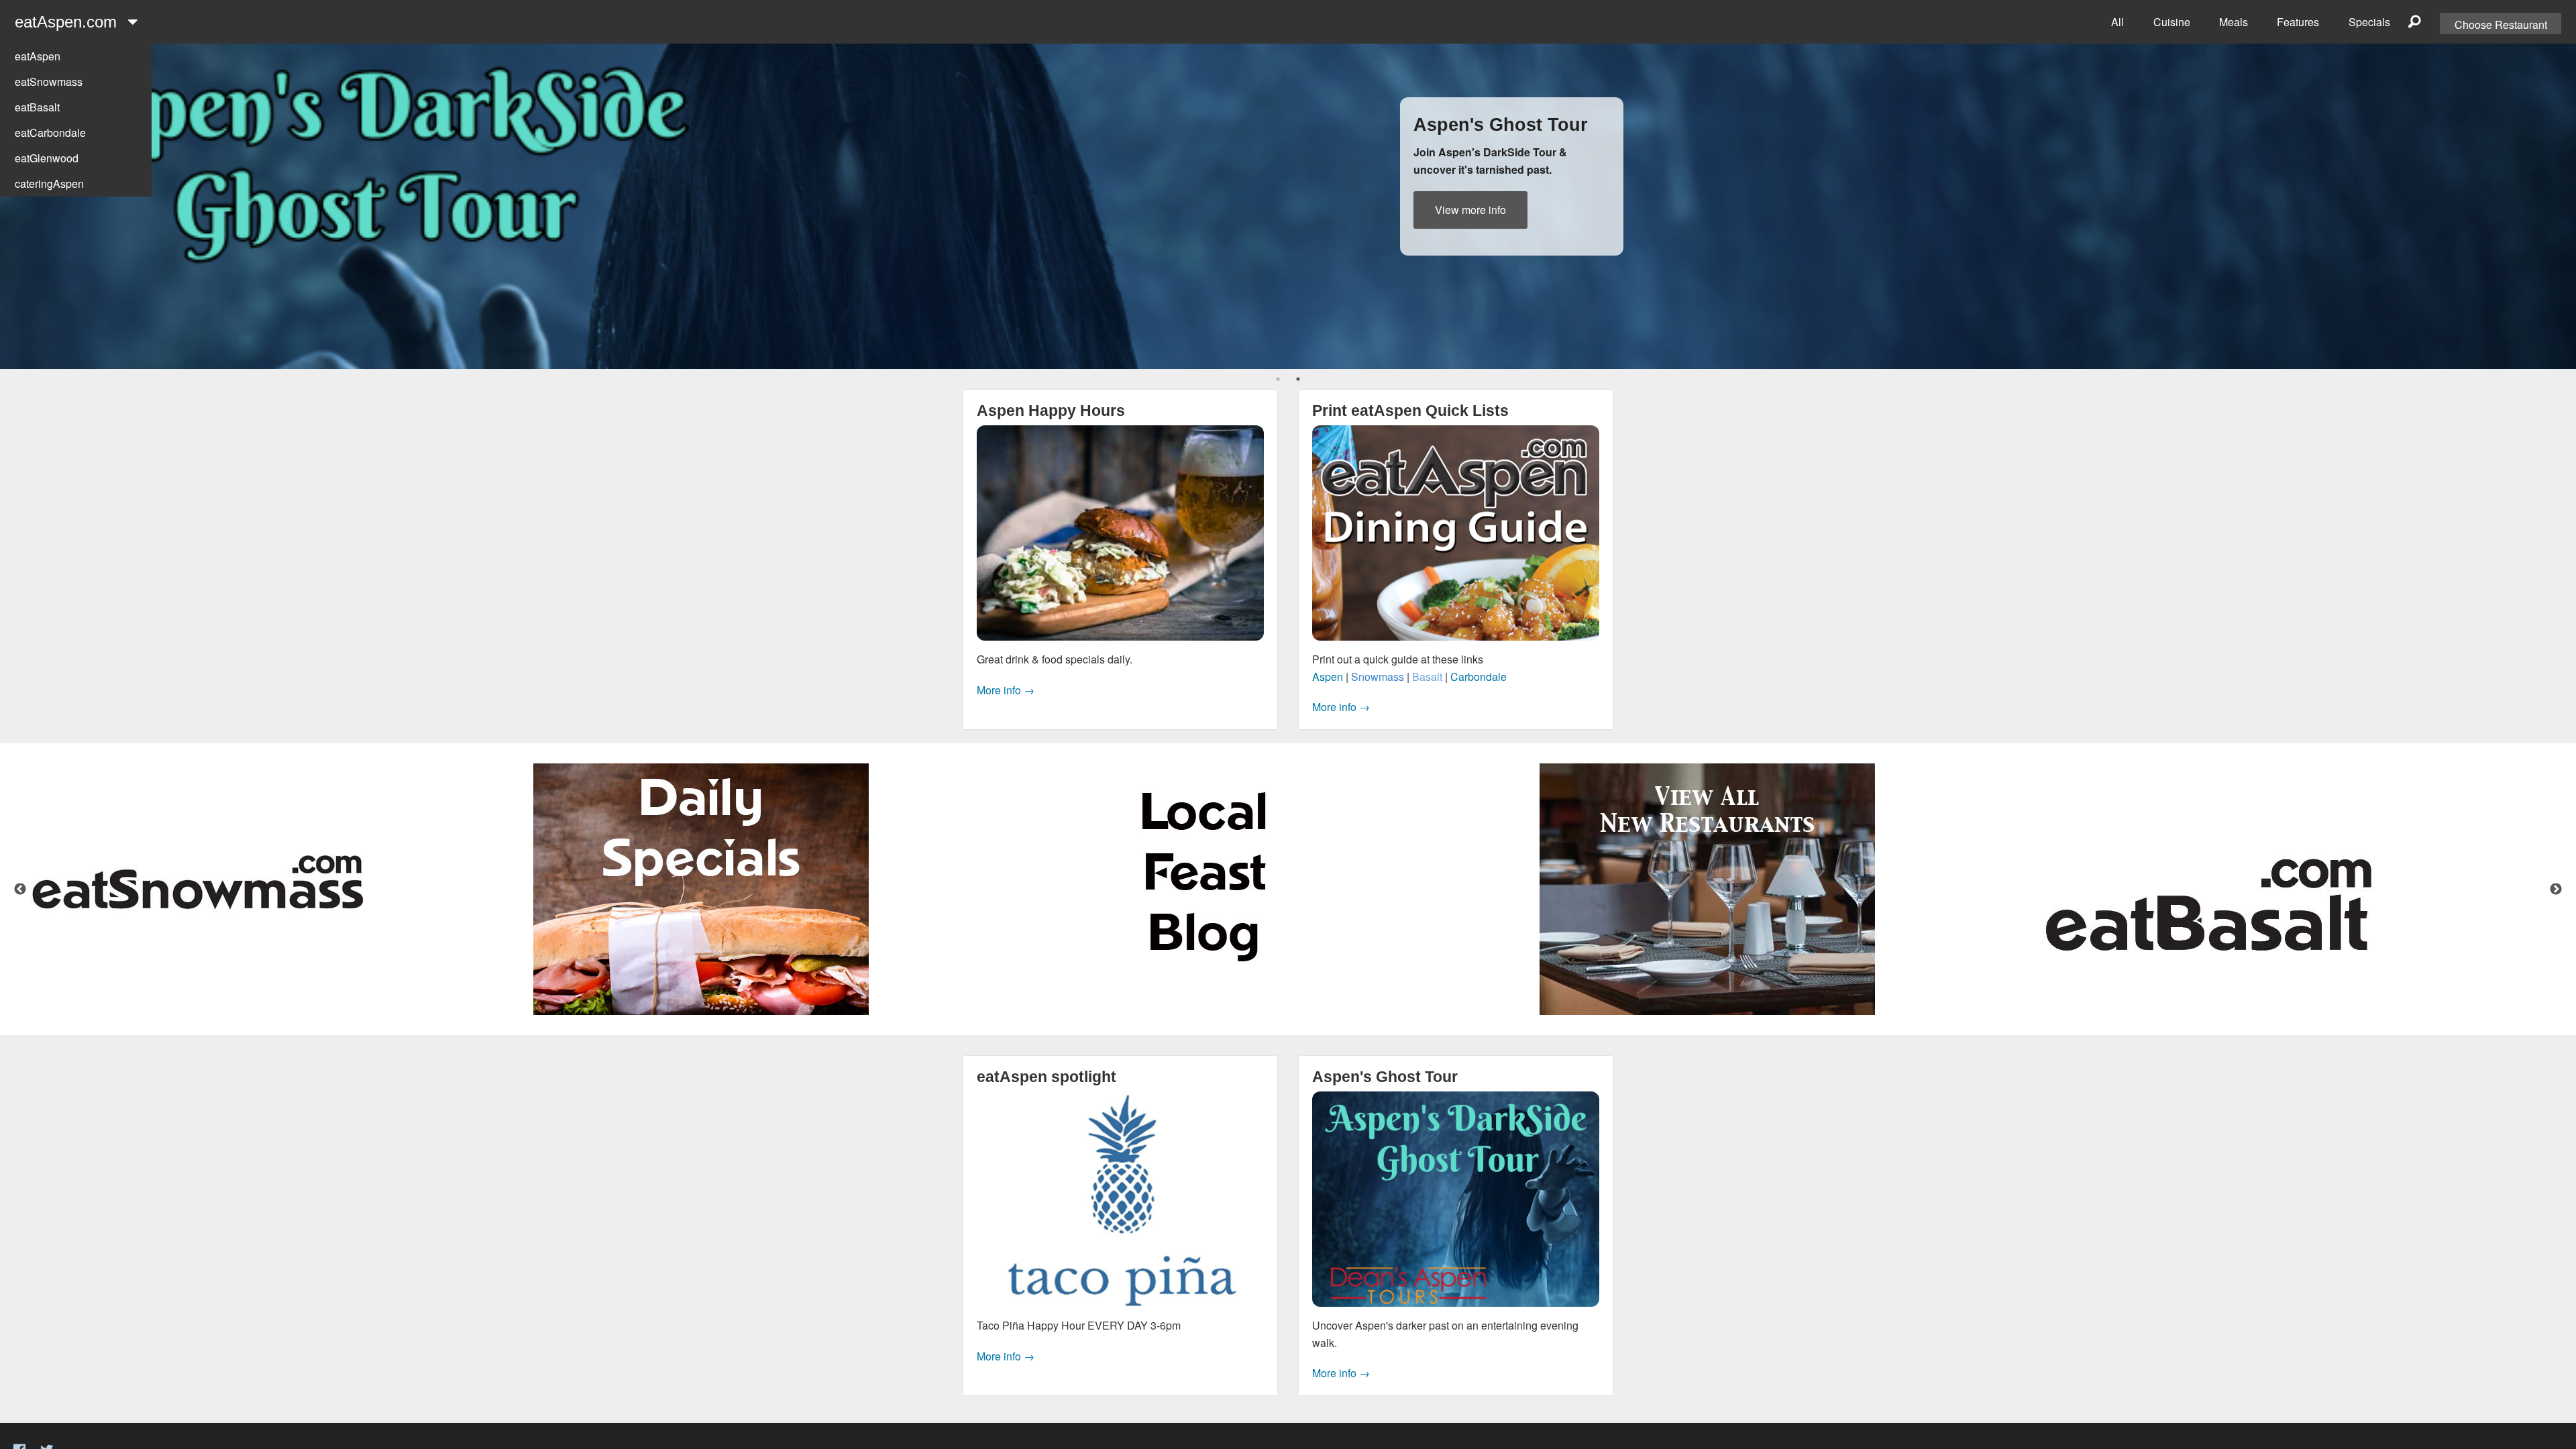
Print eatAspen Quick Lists (1410, 411)
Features (2298, 22)
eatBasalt (37, 107)
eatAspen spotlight (1046, 1077)
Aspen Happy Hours (1051, 411)
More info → (1006, 690)
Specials (2369, 22)
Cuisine (2172, 22)
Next (2556, 890)
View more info (1470, 210)
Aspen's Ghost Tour (1385, 1077)
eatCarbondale (50, 132)
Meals (2234, 22)
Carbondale (1479, 677)
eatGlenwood (47, 158)
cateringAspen (49, 183)
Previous (20, 890)
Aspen (1328, 677)
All (2117, 22)
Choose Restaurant (2501, 24)
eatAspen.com (68, 22)
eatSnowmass (49, 82)
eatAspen (38, 56)
